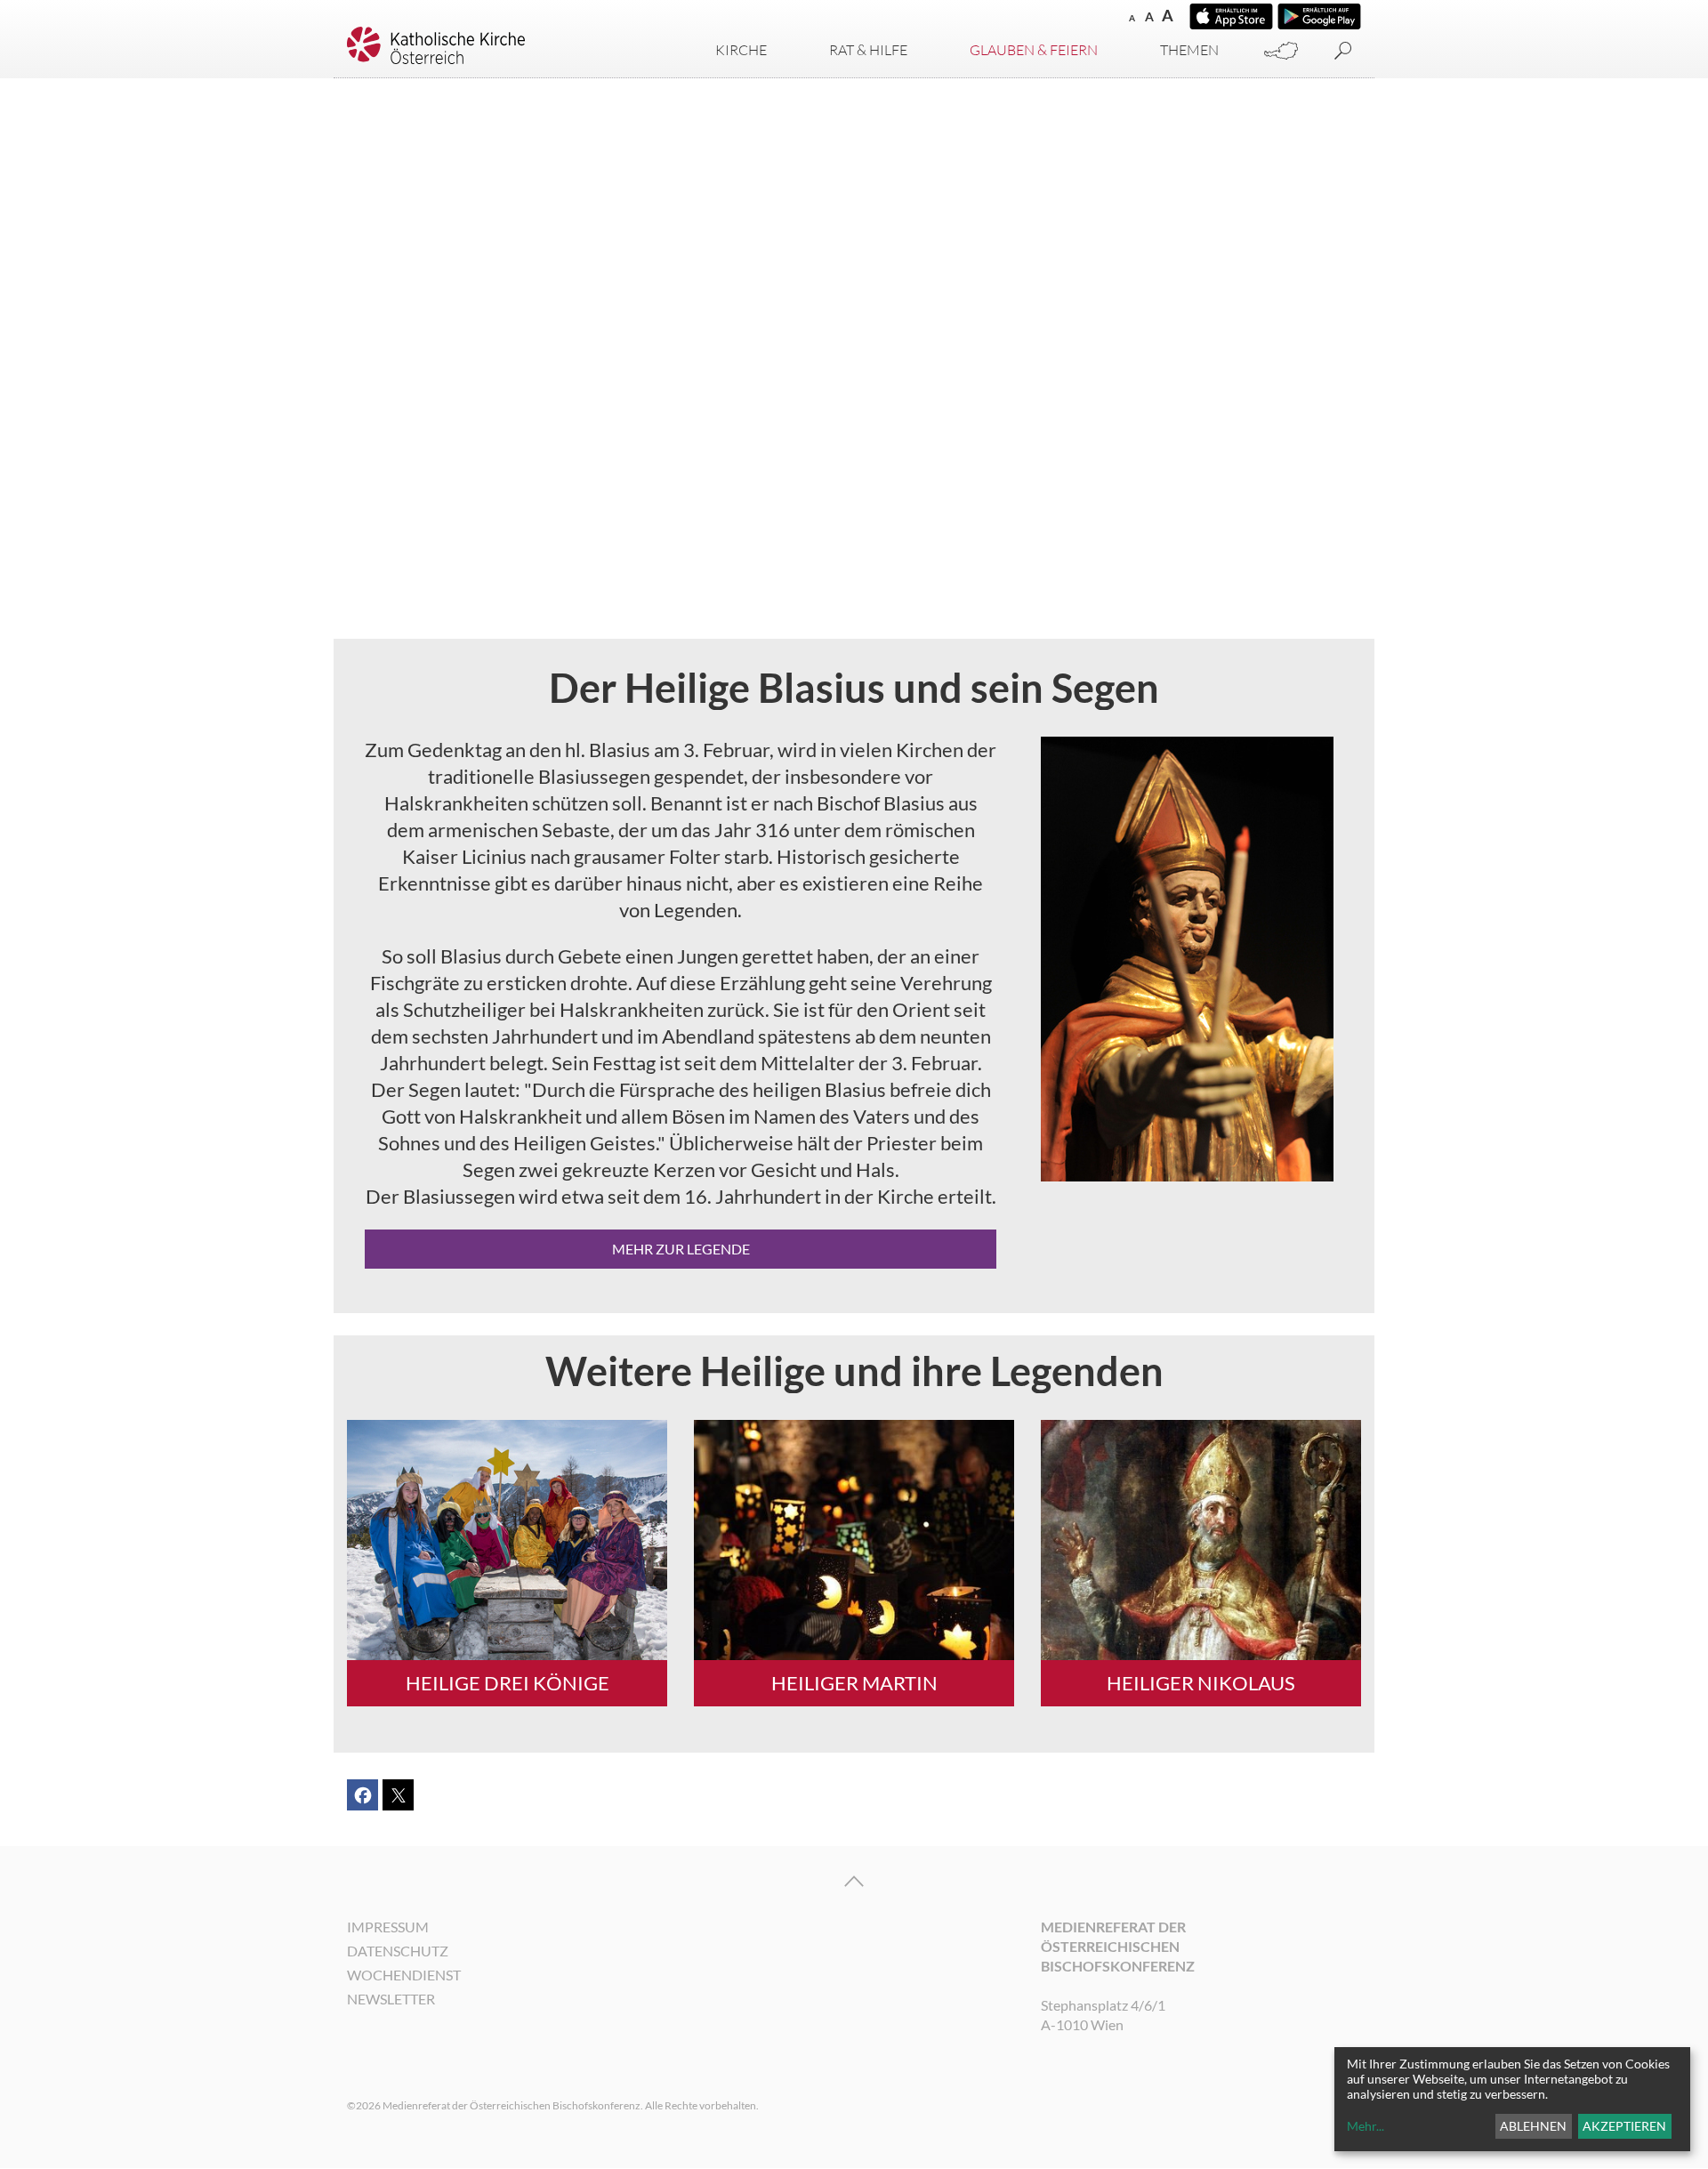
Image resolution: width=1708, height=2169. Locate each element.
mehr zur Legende (681, 1249)
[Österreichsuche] (1281, 51)
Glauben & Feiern (1034, 50)
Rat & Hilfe (868, 50)
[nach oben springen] (854, 1882)
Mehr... (1366, 2126)
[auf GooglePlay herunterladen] (1319, 16)
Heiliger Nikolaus (1201, 1683)
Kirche (741, 50)
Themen (1189, 50)
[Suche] (1343, 51)
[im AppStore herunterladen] (1231, 16)
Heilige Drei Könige (508, 1683)
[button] (363, 1795)
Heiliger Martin (854, 1683)
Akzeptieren (1624, 2126)
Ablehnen (1533, 2126)
